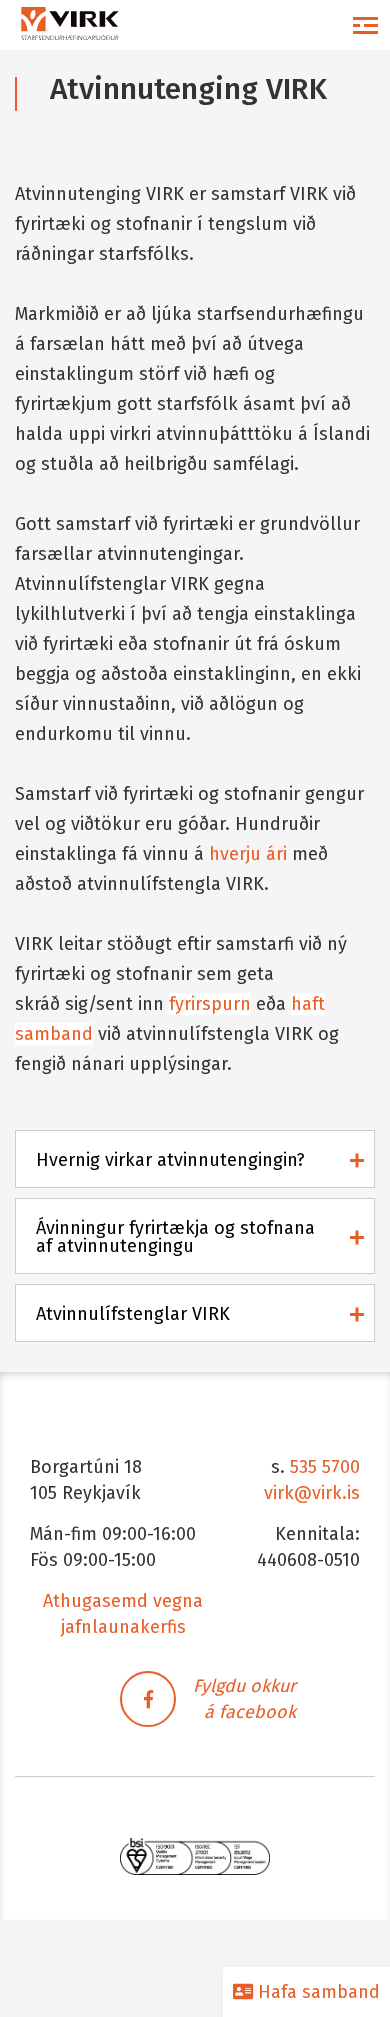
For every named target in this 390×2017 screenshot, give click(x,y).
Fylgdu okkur (244, 1686)
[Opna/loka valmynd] (365, 25)
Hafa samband (316, 1992)
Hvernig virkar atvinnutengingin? (170, 1160)
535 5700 (325, 1467)
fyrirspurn (210, 1004)
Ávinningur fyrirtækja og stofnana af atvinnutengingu (175, 1237)
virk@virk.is (312, 1493)
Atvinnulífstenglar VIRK (133, 1314)
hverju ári (248, 854)
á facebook (250, 1712)
